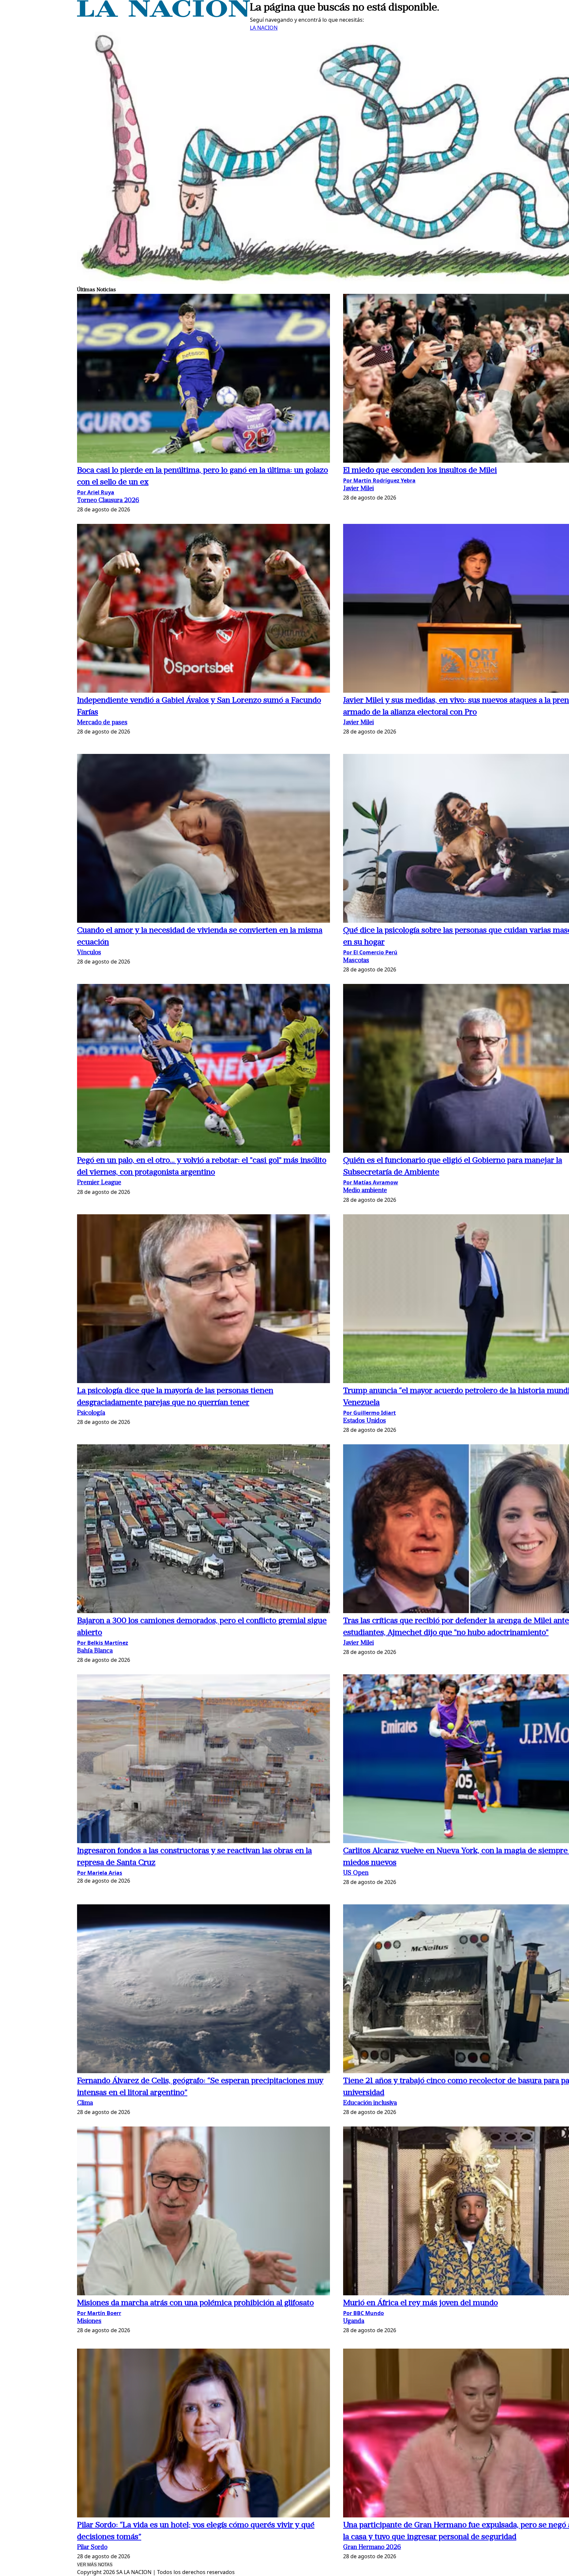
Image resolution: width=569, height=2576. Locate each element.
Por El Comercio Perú (370, 952)
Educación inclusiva (370, 2103)
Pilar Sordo (92, 2548)
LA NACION (264, 28)
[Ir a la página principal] (163, 15)
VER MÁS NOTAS (95, 2565)
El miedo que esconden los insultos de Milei (420, 471)
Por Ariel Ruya (96, 492)
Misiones (89, 2321)
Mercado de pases (102, 723)
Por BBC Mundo (364, 2313)
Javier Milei (358, 489)
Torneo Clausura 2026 (108, 501)
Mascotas (356, 961)
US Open (356, 1873)
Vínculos (89, 953)
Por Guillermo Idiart (369, 1413)
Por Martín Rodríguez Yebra (379, 480)
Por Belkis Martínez (103, 1643)
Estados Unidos (365, 1421)
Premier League (99, 1183)
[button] (203, 379)
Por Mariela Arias (100, 1873)
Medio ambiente (365, 1191)
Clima (85, 2103)
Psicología (91, 1413)
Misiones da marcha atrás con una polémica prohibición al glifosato (195, 2303)
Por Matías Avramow (371, 1182)
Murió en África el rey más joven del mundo (420, 2303)
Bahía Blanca (95, 1651)
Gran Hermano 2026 (372, 2548)
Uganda (354, 2321)
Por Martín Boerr (99, 2313)
